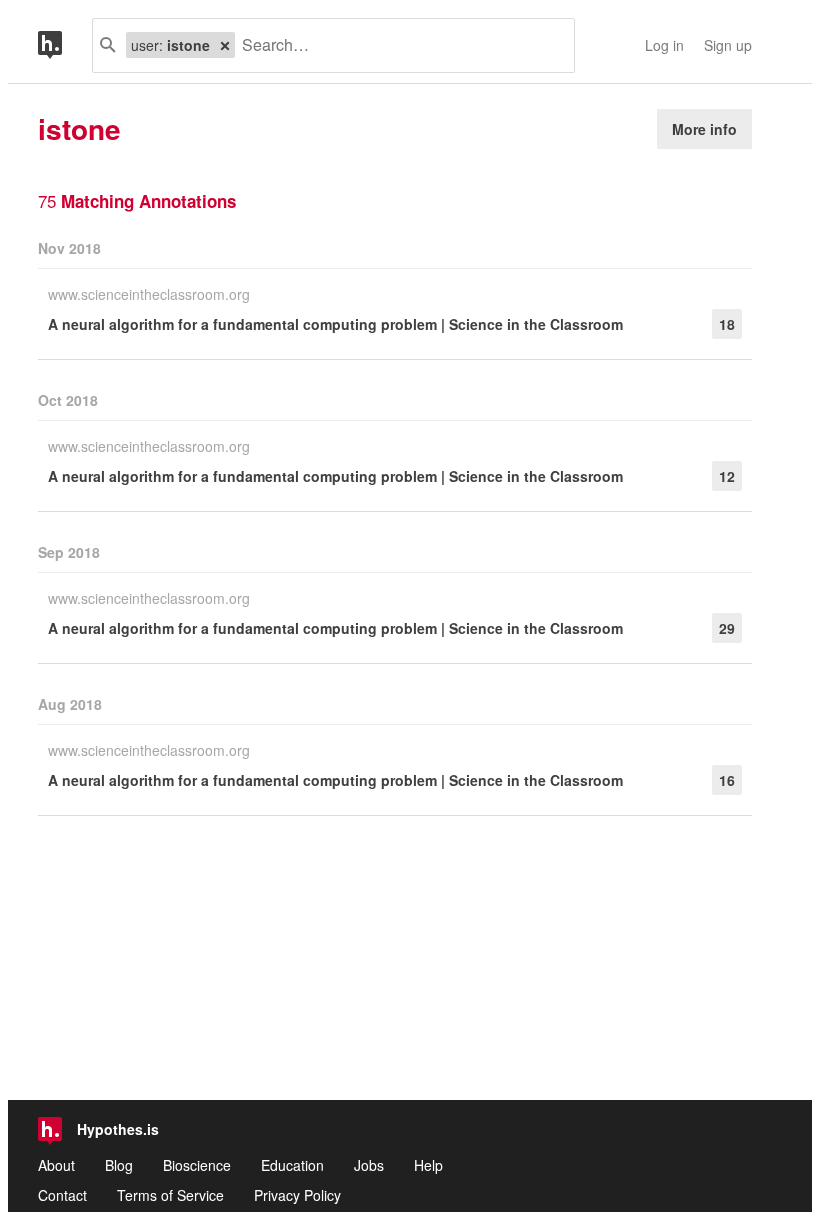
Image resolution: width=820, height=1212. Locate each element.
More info (704, 129)
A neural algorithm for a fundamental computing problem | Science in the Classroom (335, 324)
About (56, 1165)
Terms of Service (170, 1195)
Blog (119, 1165)
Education (292, 1165)
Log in (664, 45)
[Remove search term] (225, 45)
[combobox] (397, 45)
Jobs (369, 1165)
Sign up (728, 45)
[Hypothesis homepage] (65, 45)
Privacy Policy (297, 1195)
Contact (62, 1195)
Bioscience (197, 1165)
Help (428, 1165)
